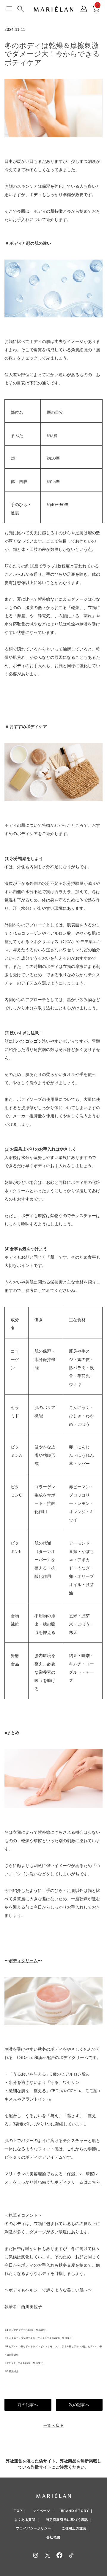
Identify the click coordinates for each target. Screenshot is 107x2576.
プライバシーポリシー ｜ (36, 2528)
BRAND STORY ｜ (77, 2511)
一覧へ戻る (54, 2425)
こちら (94, 2182)
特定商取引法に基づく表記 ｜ (69, 2520)
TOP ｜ (20, 2511)
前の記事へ (28, 2405)
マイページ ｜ (44, 2511)
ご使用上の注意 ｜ (76, 2528)
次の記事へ (79, 2405)
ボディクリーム (23, 1961)
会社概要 (53, 2537)
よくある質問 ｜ (27, 2520)
